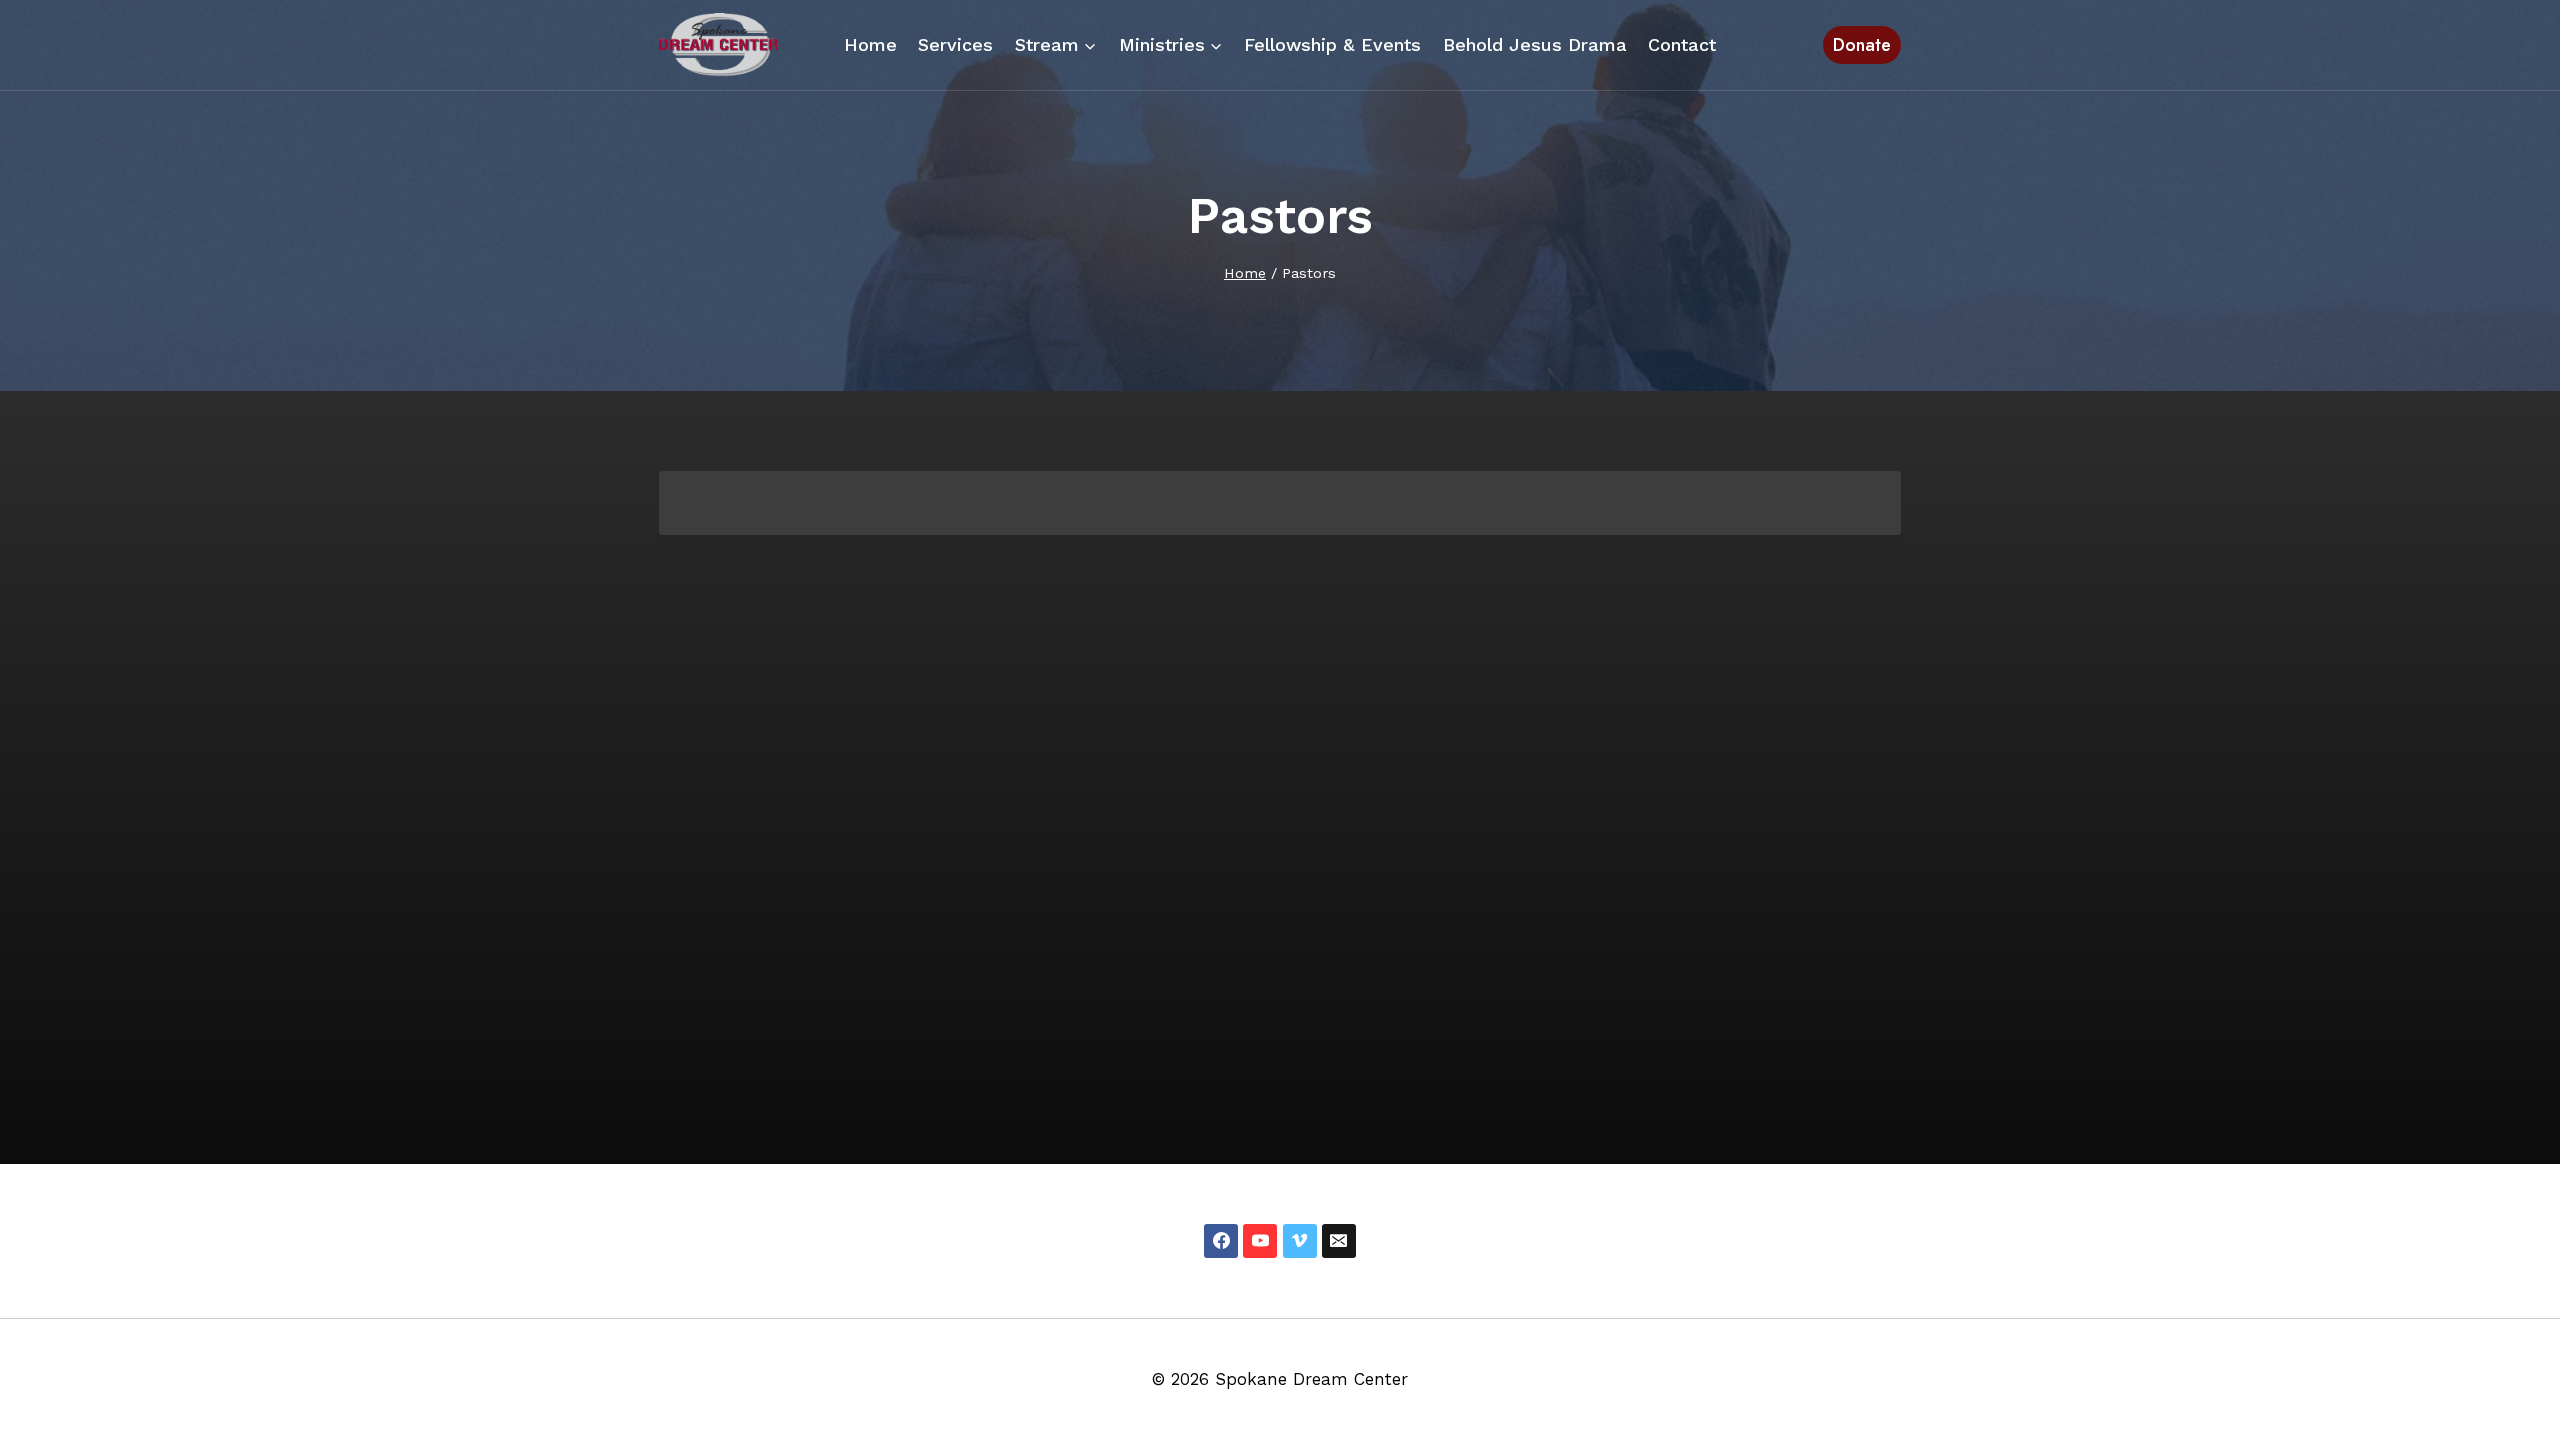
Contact (1682, 44)
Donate (1862, 45)
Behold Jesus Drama (1535, 44)
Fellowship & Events (1332, 44)
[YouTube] (1260, 1241)
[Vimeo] (1300, 1241)
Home (870, 44)
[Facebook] (1221, 1241)
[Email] (1339, 1241)
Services (955, 44)
